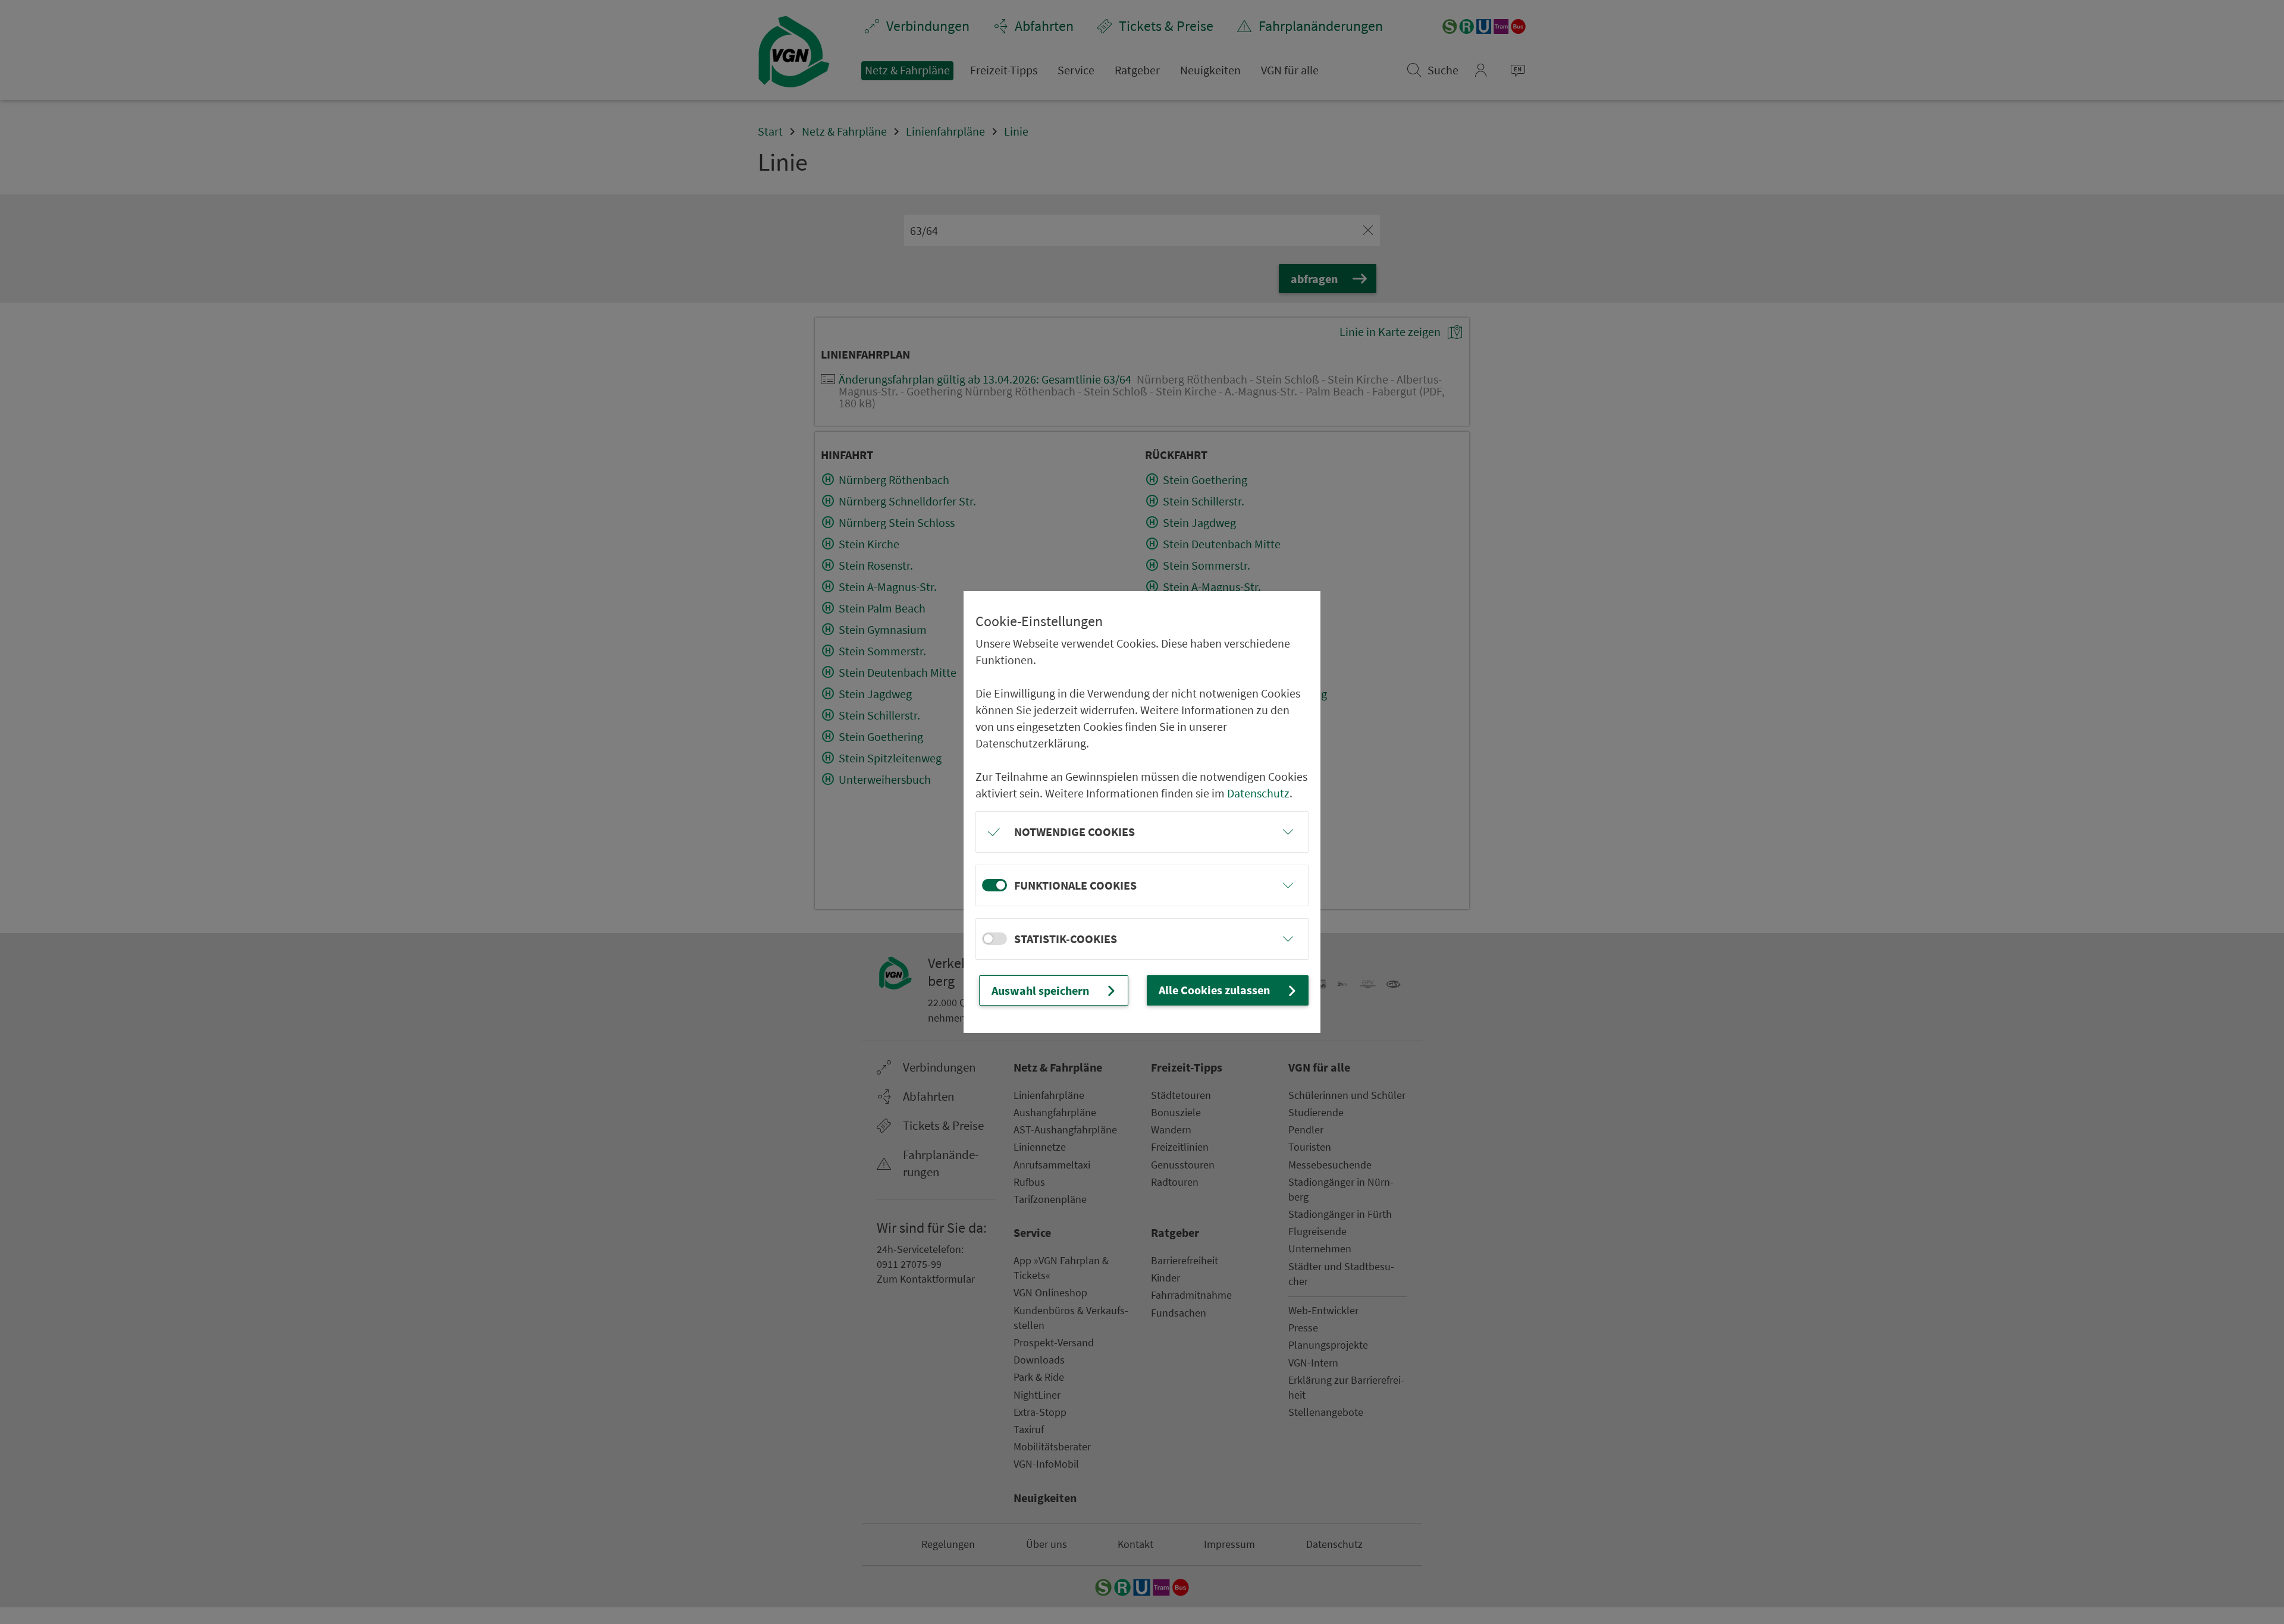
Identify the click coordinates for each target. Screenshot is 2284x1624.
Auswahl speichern (1040, 990)
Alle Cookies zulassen (1214, 990)
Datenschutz (1258, 793)
